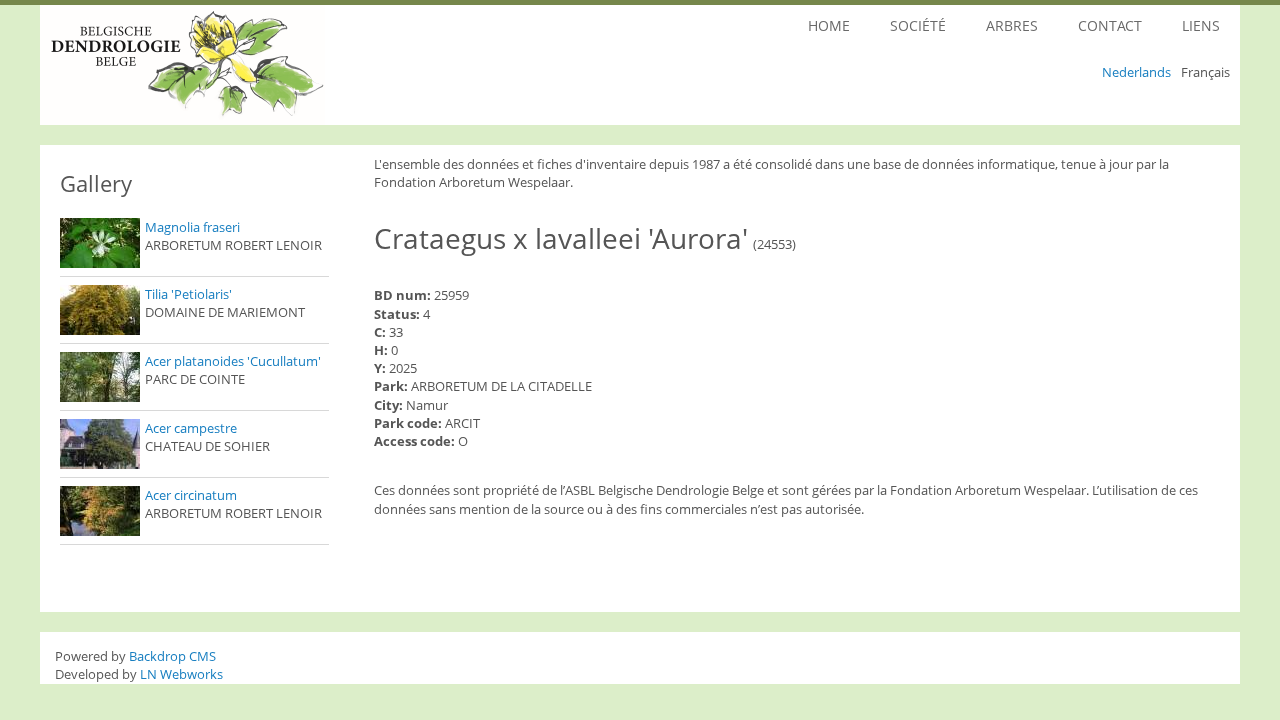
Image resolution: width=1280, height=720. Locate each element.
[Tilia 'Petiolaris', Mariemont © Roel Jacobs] (100, 310)
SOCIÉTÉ (918, 25)
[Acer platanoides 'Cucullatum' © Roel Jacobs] (100, 377)
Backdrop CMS (172, 656)
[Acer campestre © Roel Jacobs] (100, 444)
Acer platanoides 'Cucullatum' (233, 361)
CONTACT (1110, 25)
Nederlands (1136, 72)
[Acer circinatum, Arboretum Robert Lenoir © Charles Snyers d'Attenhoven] (100, 511)
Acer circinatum (191, 495)
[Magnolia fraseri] (100, 243)
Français (1205, 72)
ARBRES (1012, 25)
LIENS (1201, 25)
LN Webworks (181, 674)
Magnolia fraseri (192, 227)
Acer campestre (191, 428)
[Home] (238, 65)
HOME (829, 25)
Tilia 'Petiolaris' (188, 294)
